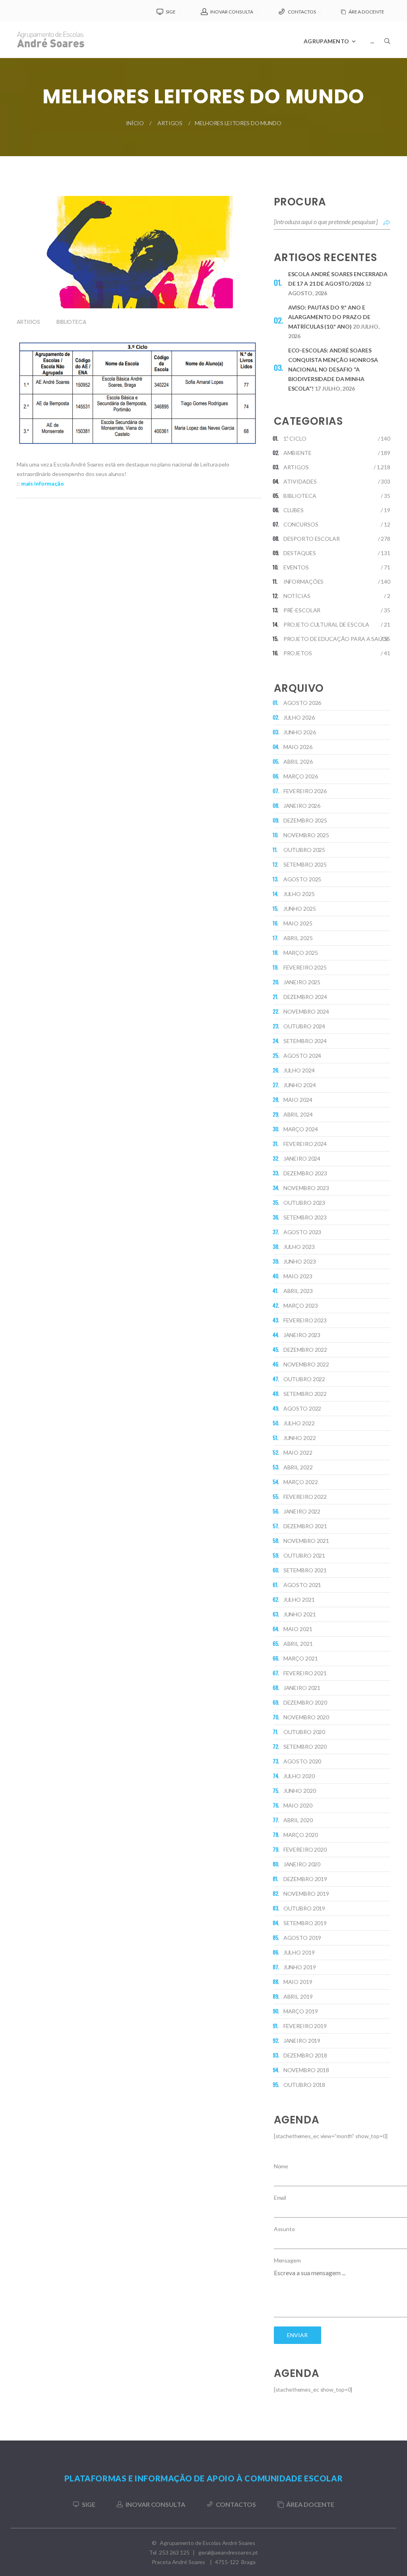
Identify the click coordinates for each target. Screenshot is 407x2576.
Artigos (170, 123)
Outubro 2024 (304, 1026)
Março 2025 (301, 953)
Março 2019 (301, 2011)
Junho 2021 (300, 1614)
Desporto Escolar (312, 539)
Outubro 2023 (304, 1203)
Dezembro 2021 (305, 1526)
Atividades (300, 481)
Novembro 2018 (306, 2070)
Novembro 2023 (306, 1188)
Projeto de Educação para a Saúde (336, 639)
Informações (304, 582)
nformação (50, 483)
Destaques (300, 553)
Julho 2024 (299, 1070)
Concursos (301, 524)
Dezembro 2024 (305, 997)
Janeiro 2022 (302, 1511)
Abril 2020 (298, 1820)
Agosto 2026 (302, 703)
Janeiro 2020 (302, 1864)
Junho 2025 (300, 909)
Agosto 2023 (302, 1232)
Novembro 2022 (306, 1364)
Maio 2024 (298, 1100)
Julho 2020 (299, 1776)
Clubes (294, 510)
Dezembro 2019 (305, 1879)
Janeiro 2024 (302, 1158)
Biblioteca (71, 322)
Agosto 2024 (302, 1056)
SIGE (171, 12)
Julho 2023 (299, 1247)
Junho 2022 (300, 1438)
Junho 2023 (300, 1261)
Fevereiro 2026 (305, 791)
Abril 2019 (298, 1996)
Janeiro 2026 (302, 806)
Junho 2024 (300, 1085)
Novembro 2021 (306, 1541)
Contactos (302, 12)
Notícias (297, 596)
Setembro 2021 (305, 1570)
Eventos (296, 567)
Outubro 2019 (304, 1908)
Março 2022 (301, 1482)
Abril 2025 (298, 938)
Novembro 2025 (306, 835)
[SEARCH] (387, 62)
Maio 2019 (298, 1982)
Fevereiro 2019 (305, 2026)
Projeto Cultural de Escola (326, 624)
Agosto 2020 (302, 1761)
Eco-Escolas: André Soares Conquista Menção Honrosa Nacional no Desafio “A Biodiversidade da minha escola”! (333, 369)
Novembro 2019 (306, 1894)
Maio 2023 (298, 1276)
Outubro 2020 (304, 1732)
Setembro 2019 (305, 1923)
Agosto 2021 (302, 1585)
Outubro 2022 (304, 1379)
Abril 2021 (298, 1644)
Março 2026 (301, 776)
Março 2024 (301, 1129)
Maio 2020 (298, 1805)
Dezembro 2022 (305, 1350)
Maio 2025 (298, 923)
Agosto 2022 (302, 1408)
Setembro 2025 (305, 864)
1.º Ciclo (295, 438)
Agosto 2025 (302, 879)
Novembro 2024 (306, 1011)
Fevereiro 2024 (305, 1144)
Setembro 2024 (305, 1041)
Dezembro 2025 (305, 820)
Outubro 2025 (304, 850)
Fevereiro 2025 (305, 967)
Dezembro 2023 (305, 1173)
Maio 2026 (298, 747)
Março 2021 (301, 1658)
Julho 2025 (299, 894)
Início (135, 123)
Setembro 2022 (305, 1394)
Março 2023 (301, 1305)
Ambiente (297, 453)
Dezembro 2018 (305, 2055)
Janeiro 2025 (302, 982)
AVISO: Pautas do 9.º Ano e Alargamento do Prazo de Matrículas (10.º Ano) (329, 317)
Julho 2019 (299, 1952)
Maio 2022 (298, 1453)
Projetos (298, 653)
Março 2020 (301, 1835)
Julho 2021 (299, 1600)
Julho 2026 (299, 717)
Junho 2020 (300, 1791)
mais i (28, 483)
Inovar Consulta (232, 12)
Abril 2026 (298, 762)
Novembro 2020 (306, 1717)
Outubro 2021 (304, 1555)
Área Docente (366, 12)
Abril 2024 (298, 1114)
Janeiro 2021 (302, 1688)
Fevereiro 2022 (305, 1497)
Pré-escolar (302, 610)
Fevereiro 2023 (305, 1320)
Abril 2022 (298, 1467)
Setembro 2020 (305, 1747)
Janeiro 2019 (302, 2041)
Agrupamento (326, 41)
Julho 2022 (299, 1423)
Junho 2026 (300, 732)
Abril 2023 (298, 1291)
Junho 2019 (300, 1967)
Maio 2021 (298, 1629)
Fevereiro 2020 (305, 1849)
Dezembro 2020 (305, 1702)
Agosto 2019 (302, 1938)
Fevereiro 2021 (305, 1673)
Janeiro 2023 (302, 1335)
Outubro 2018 (304, 2085)
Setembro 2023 (305, 1217)
